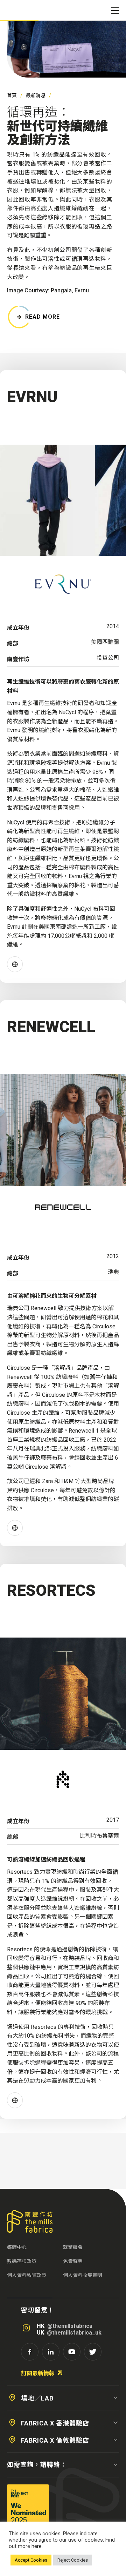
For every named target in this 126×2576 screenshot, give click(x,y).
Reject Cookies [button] (73, 2560)
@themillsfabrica (70, 2326)
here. (37, 2546)
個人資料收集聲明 (83, 2275)
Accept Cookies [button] (31, 2560)
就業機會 (73, 2247)
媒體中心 (17, 2247)
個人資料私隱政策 (27, 2275)
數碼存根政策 (22, 2261)
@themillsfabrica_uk (74, 2333)
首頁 (12, 95)
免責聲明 (73, 2261)
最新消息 (36, 95)
